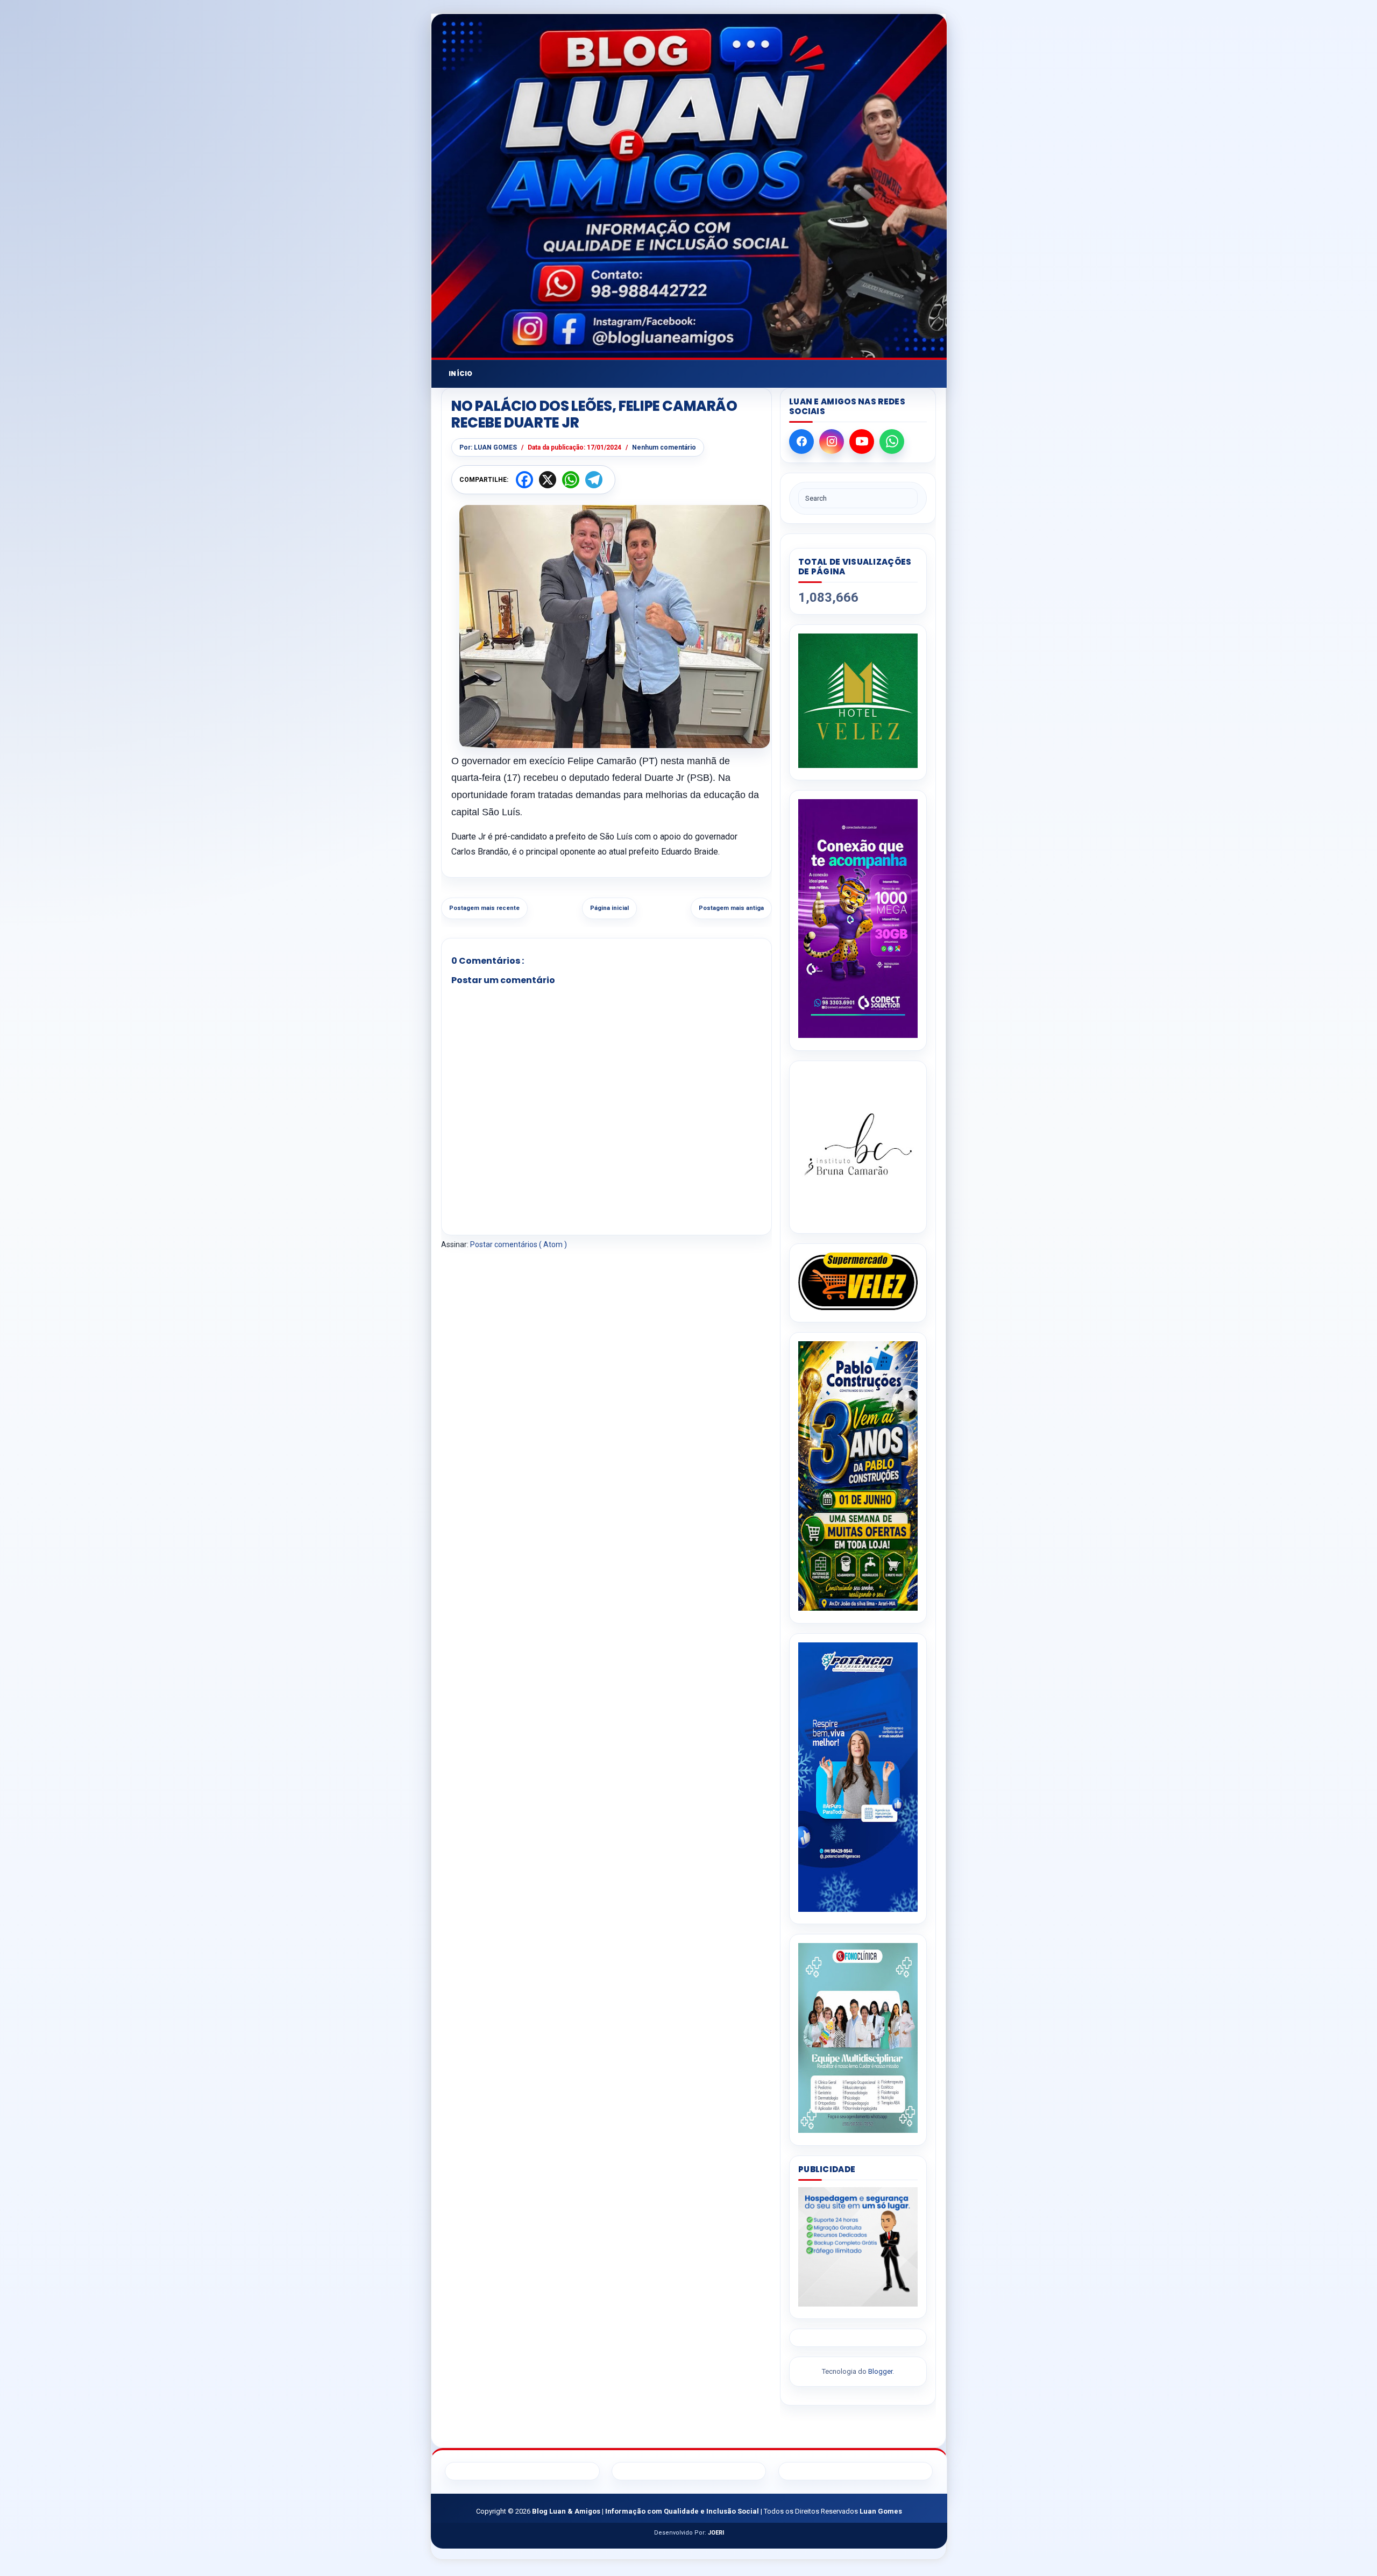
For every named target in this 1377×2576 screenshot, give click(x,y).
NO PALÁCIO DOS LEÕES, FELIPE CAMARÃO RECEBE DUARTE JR (594, 415)
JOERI (716, 2533)
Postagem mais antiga (731, 908)
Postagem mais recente (484, 908)
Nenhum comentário (664, 447)
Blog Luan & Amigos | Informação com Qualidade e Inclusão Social (646, 2511)
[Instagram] (832, 442)
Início (461, 373)
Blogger (880, 2371)
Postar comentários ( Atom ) (519, 1244)
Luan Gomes (881, 2511)
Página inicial (609, 908)
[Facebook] (801, 442)
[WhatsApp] (892, 442)
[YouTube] (862, 442)
